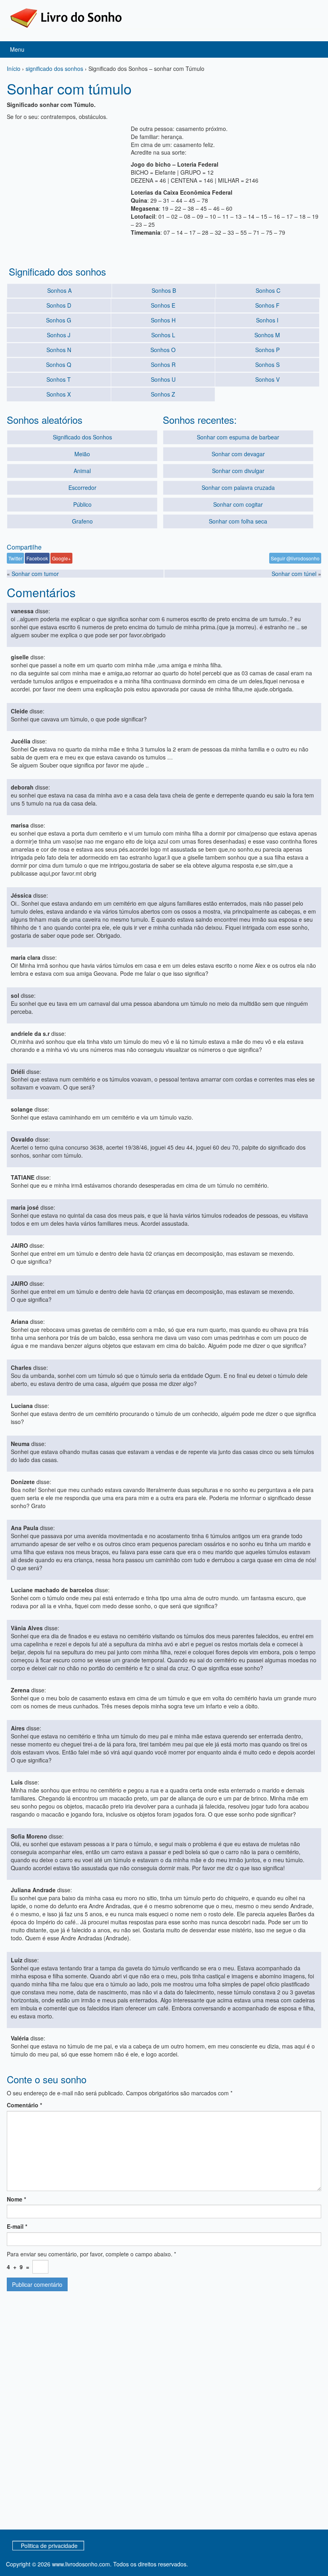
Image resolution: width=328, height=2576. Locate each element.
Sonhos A (59, 290)
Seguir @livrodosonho (295, 558)
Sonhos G (59, 320)
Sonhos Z (163, 394)
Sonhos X (59, 394)
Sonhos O (163, 350)
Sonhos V (267, 379)
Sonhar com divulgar (238, 471)
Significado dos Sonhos (82, 437)
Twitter (15, 558)
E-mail (17, 2226)
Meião (82, 454)
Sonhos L (163, 335)
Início (14, 68)
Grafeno (82, 521)
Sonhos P (267, 350)
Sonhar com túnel (294, 574)
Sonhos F (267, 305)
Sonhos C (268, 290)
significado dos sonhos (54, 68)
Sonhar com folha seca (238, 521)
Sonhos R (163, 365)
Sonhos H (163, 320)
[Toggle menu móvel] (314, 49)
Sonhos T (59, 379)
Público (82, 504)
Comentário (24, 2105)
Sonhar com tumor (35, 574)
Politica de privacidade (49, 2546)
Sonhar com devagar (238, 454)
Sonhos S (267, 365)
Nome (16, 2199)
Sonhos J (59, 335)
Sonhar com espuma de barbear (238, 437)
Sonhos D (59, 305)
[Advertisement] (67, 175)
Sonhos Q (59, 365)
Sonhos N (59, 350)
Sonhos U (163, 379)
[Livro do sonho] (66, 17)
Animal (82, 471)
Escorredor (82, 487)
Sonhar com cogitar (238, 504)
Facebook (37, 558)
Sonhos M (267, 335)
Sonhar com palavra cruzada (238, 487)
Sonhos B (164, 290)
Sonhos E (163, 305)
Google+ (61, 558)
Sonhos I (267, 320)
